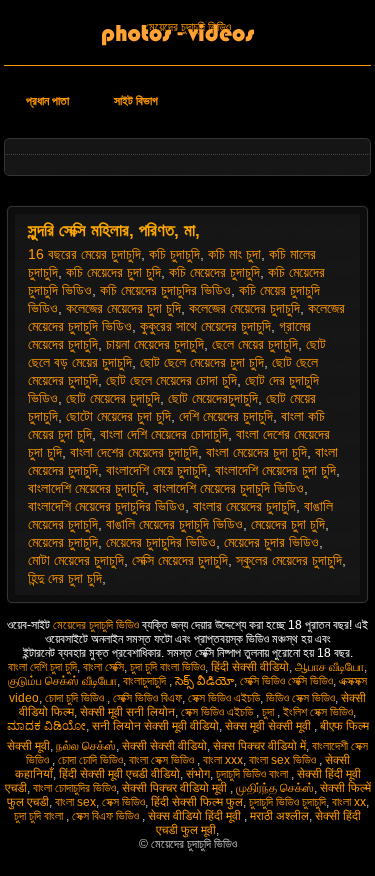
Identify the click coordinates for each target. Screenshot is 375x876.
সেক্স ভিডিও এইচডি (224, 698)
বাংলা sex (75, 802)
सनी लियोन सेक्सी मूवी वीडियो (155, 726)
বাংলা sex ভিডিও (284, 760)
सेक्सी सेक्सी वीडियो (164, 746)
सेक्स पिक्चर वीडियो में (259, 746)
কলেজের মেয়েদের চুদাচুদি (244, 308)
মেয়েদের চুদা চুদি (288, 524)
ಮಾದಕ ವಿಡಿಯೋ (46, 726)
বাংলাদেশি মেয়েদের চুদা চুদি (275, 470)
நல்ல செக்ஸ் (86, 746)
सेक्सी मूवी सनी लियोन (127, 712)
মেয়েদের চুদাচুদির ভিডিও (161, 542)
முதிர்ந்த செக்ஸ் (275, 788)
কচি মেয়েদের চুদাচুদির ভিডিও (165, 290)
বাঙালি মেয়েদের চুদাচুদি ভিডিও (174, 524)
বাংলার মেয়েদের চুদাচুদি (244, 506)
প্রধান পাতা (47, 101)
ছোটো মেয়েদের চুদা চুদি (118, 416)
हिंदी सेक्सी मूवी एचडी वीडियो (119, 774)
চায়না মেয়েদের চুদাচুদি (155, 344)
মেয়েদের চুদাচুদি (63, 542)
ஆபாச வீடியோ (329, 667)
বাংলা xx (349, 802)
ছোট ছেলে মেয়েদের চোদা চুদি (171, 380)
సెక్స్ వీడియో (204, 681)
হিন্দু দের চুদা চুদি (65, 578)
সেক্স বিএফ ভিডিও (107, 816)
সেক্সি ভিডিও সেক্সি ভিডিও (286, 681)
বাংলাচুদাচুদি (146, 681)
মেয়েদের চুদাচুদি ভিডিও (188, 27)
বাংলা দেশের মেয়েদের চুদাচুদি (134, 452)
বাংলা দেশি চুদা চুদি (42, 667)
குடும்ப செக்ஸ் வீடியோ (62, 681)
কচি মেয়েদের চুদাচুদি (214, 272)
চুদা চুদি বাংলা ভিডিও (167, 667)
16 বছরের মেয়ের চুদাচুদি (84, 254)
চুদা (269, 712)
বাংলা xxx (223, 760)
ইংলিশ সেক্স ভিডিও (318, 712)
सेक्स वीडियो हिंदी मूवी (196, 816)
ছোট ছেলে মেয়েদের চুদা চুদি (202, 362)
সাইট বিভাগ (136, 101)
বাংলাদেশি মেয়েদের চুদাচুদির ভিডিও (106, 506)
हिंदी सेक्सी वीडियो (250, 667)
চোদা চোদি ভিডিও (90, 760)
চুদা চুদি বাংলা (40, 816)
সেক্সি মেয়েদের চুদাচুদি (180, 560)
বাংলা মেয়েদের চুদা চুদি (256, 452)
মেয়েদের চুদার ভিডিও (271, 542)
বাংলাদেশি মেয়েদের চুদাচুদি (86, 488)
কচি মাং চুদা (234, 254)
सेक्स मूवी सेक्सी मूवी (269, 726)
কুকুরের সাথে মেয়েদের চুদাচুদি (205, 326)
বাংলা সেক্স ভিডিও (163, 760)
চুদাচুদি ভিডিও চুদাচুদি (287, 802)
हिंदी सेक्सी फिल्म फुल (197, 802)
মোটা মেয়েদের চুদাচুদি (76, 560)
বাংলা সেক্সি (103, 667)
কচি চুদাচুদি (174, 254)
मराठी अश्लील (279, 816)
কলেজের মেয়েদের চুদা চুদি (123, 308)
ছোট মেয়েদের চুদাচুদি (113, 398)
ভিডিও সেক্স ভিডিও (300, 698)
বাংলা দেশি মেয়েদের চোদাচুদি (164, 434)
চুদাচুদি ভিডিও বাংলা (253, 774)
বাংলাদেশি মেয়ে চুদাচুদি (156, 470)
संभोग (198, 774)
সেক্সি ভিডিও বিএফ (147, 698)
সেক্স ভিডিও (123, 802)
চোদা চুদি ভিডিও (76, 698)
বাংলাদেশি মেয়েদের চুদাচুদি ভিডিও (228, 488)
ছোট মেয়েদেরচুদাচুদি (213, 398)
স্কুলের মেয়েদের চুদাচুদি (289, 560)
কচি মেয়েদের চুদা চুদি (113, 272)
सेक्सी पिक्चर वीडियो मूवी (176, 788)
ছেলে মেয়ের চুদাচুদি (255, 344)
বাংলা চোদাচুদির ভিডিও (74, 788)
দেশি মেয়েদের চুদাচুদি (226, 416)
